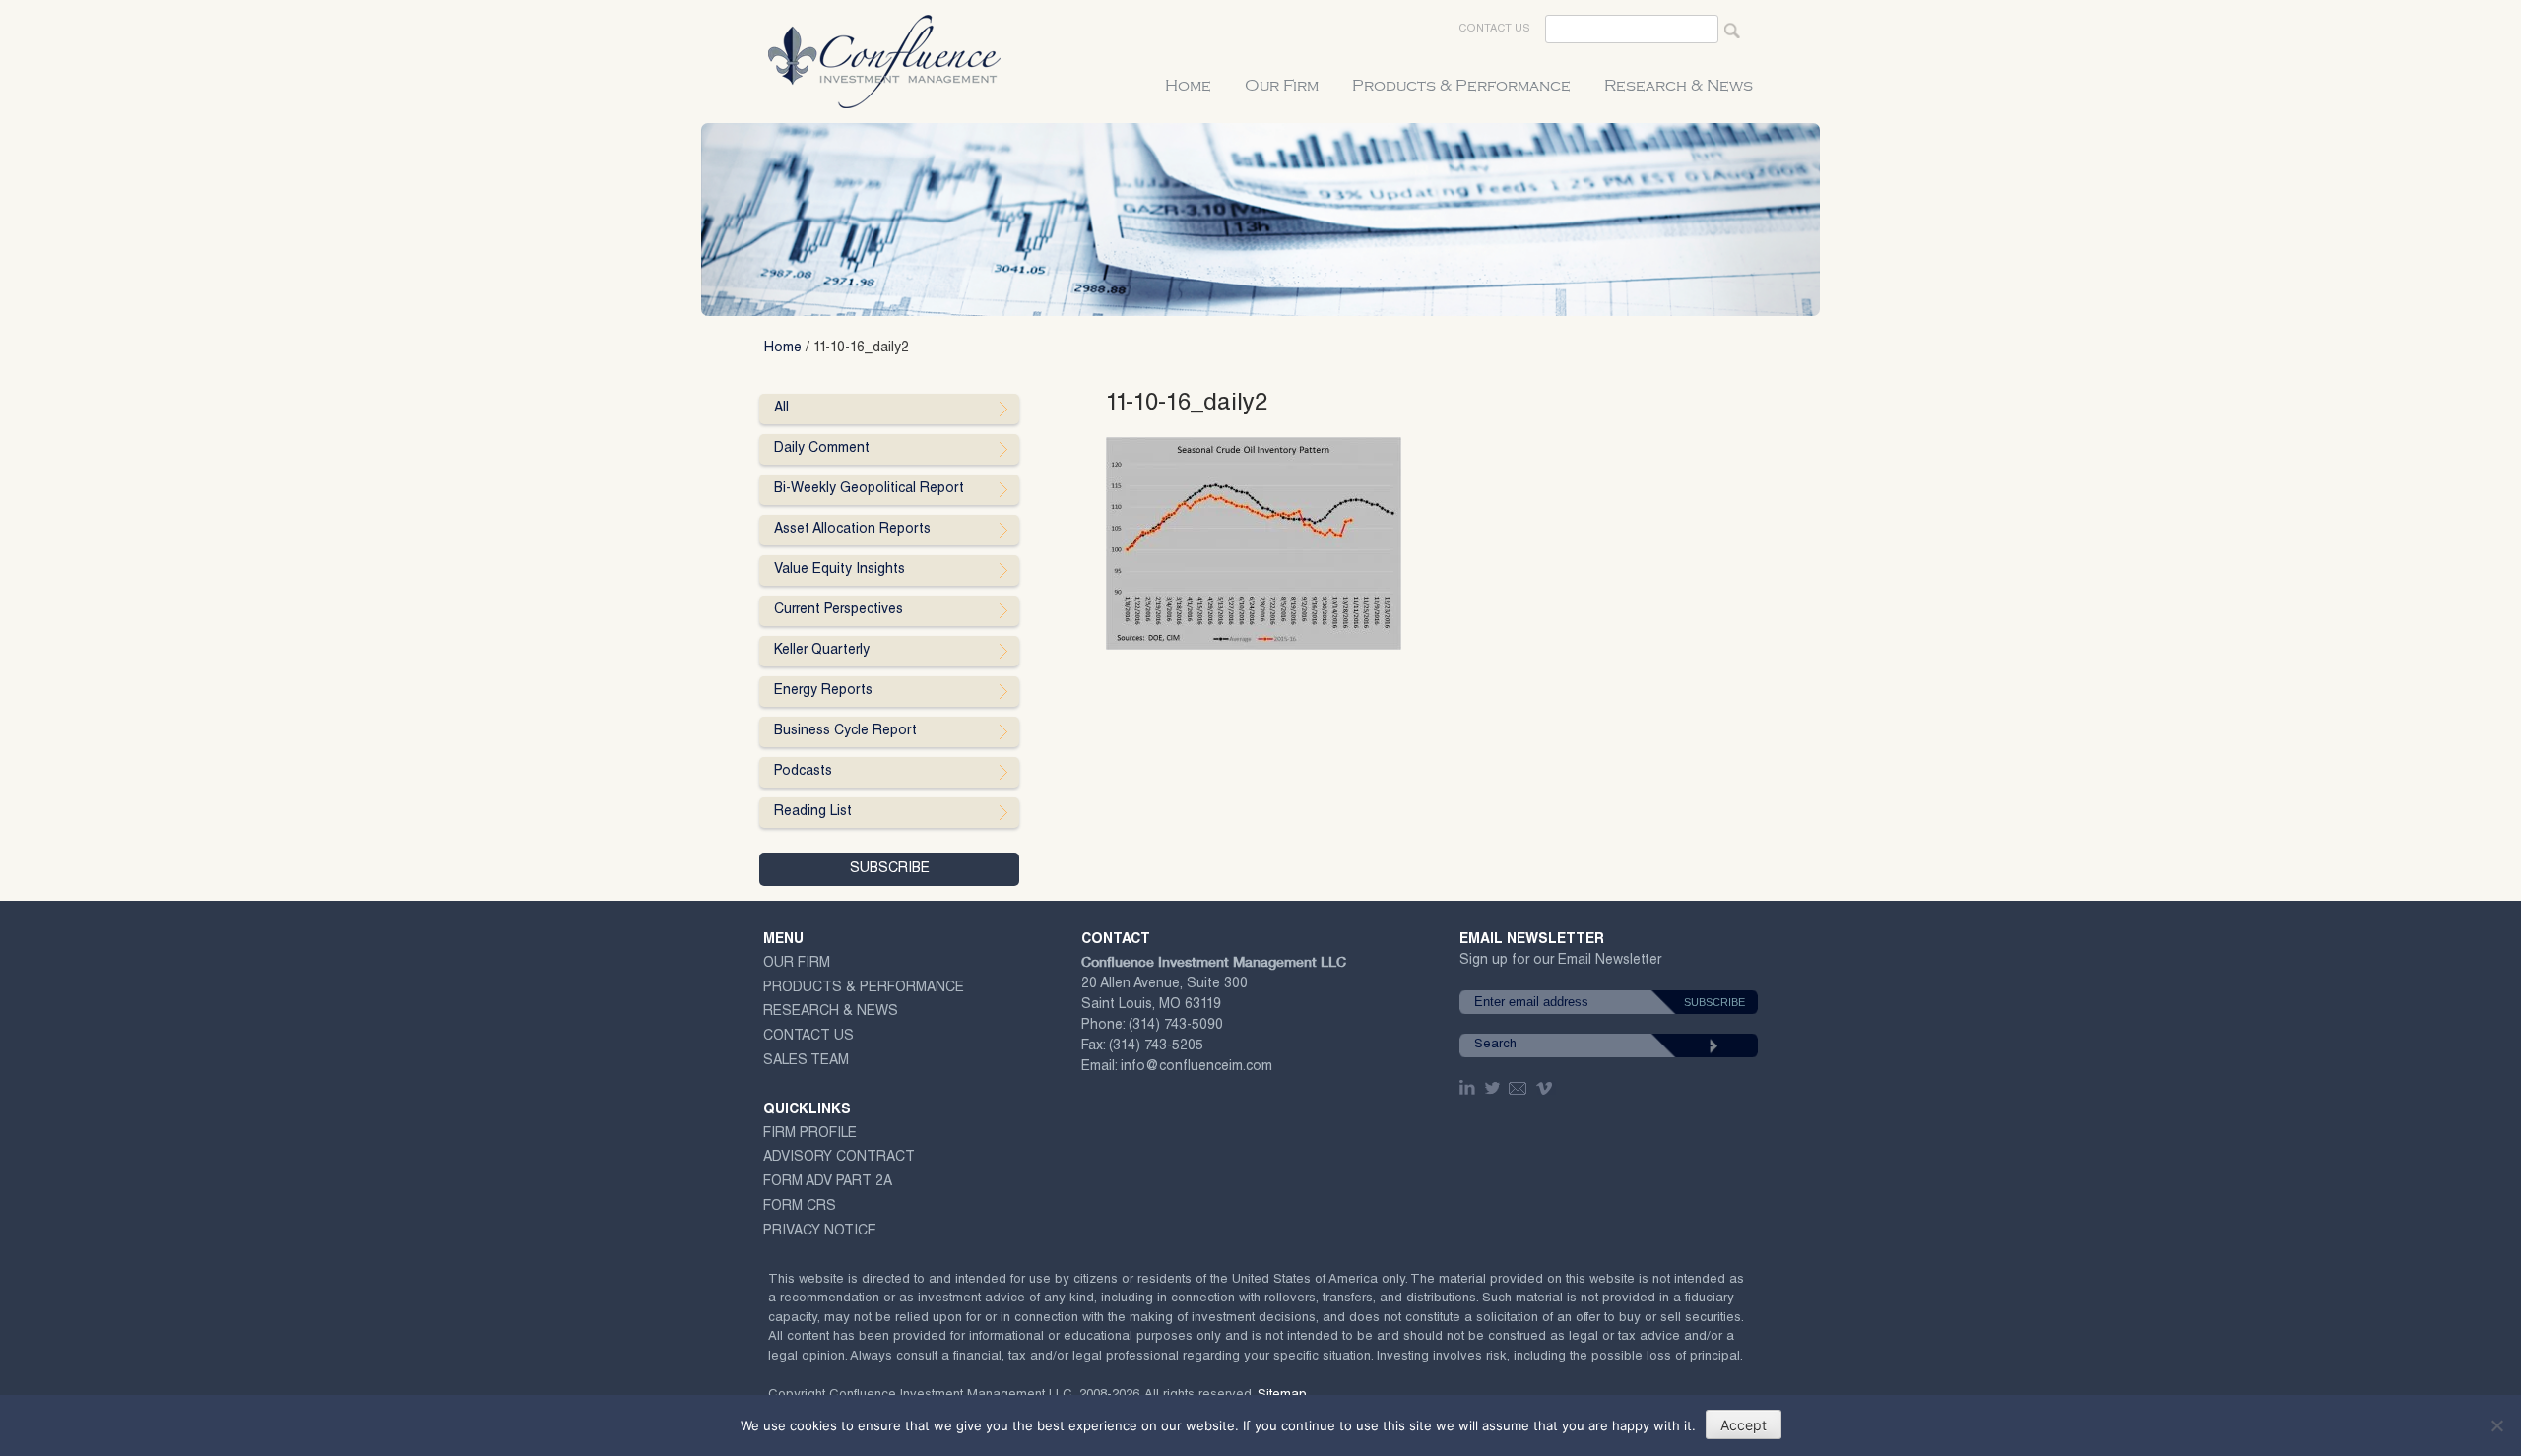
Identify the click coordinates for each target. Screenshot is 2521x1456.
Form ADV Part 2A (828, 1182)
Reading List (813, 812)
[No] (2496, 1425)
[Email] (1519, 1088)
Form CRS (800, 1207)
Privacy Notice (820, 1232)
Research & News (1679, 86)
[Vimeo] (1547, 1088)
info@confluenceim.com (1196, 1067)
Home (1188, 86)
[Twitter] (1494, 1088)
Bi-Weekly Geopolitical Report (869, 489)
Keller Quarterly (822, 651)
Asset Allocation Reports (852, 530)
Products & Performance (1461, 86)
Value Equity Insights (840, 570)
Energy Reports (823, 691)
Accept (1744, 1425)
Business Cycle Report (845, 731)
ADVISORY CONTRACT (839, 1158)
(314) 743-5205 (1156, 1046)
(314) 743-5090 (1176, 1026)
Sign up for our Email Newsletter (1560, 964)
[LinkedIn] (1469, 1088)
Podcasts (803, 772)
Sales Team (806, 1061)
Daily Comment (822, 449)
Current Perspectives (839, 610)
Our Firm (1282, 86)
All (781, 409)
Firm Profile (810, 1134)
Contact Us (1494, 29)
